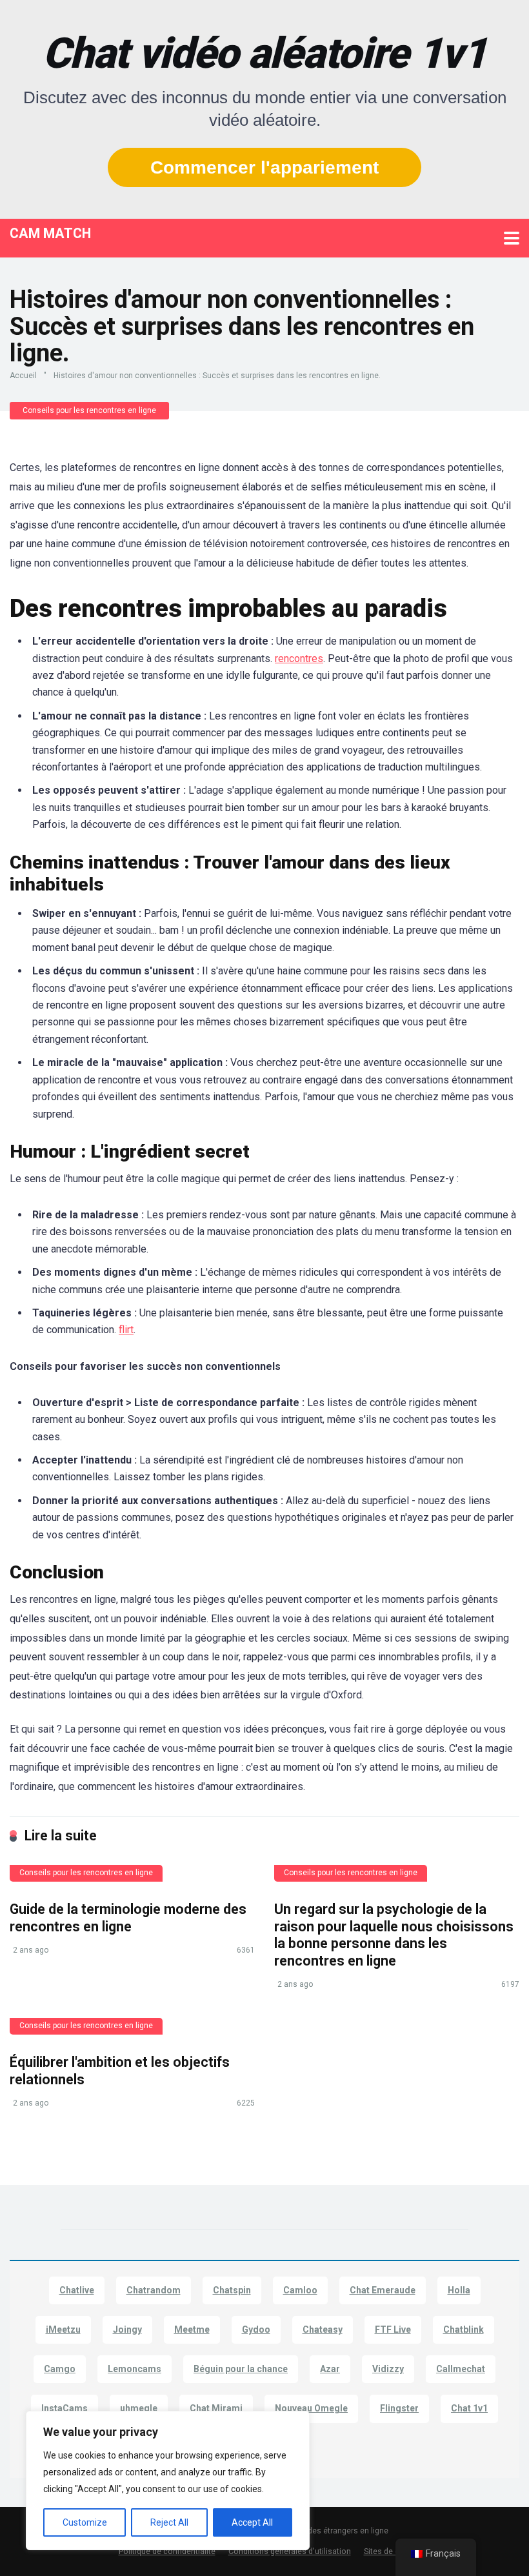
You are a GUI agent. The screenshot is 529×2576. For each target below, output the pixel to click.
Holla (459, 2290)
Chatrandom (154, 2290)
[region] (168, 2480)
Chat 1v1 (469, 2408)
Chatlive (77, 2290)
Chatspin (232, 2290)
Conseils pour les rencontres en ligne (89, 410)
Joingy (127, 2329)
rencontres (299, 659)
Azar (330, 2369)
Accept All (252, 2522)
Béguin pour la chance (241, 2369)
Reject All (169, 2522)
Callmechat (461, 2369)
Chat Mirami (216, 2408)
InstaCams (65, 2408)
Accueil (23, 376)
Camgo (60, 2369)
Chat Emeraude (383, 2290)
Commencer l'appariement (264, 167)
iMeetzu (63, 2329)
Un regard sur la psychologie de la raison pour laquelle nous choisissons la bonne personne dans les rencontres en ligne (394, 1935)
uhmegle (139, 2408)
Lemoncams (135, 2369)
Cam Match (50, 233)
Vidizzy (388, 2369)
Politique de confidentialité (167, 2551)
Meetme (192, 2329)
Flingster (399, 2408)
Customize (85, 2522)
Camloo (300, 2290)
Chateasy (323, 2329)
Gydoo (256, 2329)
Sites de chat (387, 2551)
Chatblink (464, 2329)
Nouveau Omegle (311, 2408)
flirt (126, 1330)
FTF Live (393, 2329)
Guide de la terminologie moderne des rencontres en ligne (128, 1918)
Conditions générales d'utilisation (290, 2551)
